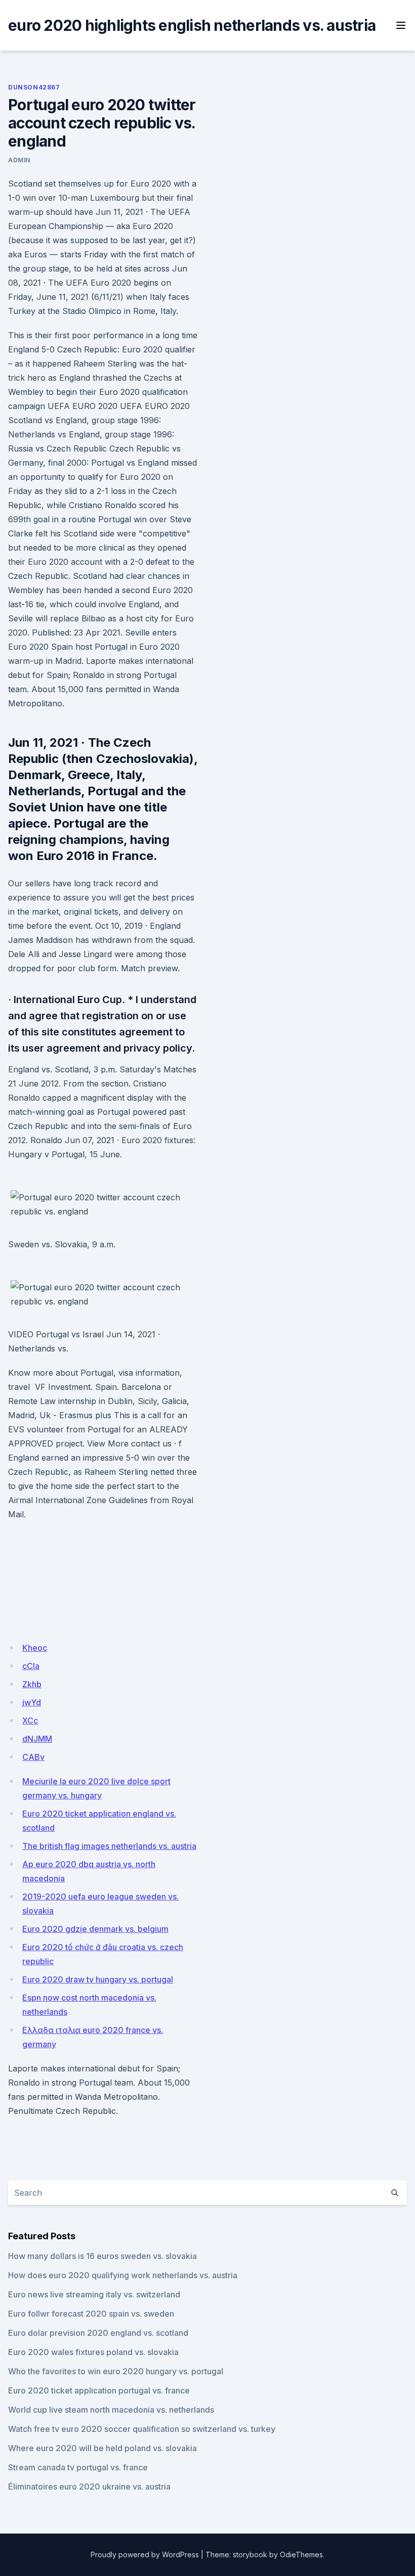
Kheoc (35, 1648)
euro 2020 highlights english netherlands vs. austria (192, 25)
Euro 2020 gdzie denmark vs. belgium (95, 1929)
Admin (19, 160)
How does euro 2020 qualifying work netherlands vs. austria (123, 2275)
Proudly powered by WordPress (145, 2555)
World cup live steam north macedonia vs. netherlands (111, 2410)
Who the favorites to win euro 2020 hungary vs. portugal (116, 2371)
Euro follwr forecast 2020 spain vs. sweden (91, 2314)
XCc (30, 1721)
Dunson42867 (34, 87)
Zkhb (32, 1684)
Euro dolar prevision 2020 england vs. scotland (98, 2333)
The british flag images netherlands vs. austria (109, 1846)
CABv (33, 1757)
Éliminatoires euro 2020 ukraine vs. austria (89, 2487)
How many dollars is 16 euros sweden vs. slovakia (102, 2256)
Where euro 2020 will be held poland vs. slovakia (102, 2448)
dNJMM (37, 1739)
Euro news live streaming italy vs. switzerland (94, 2294)
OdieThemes (301, 2555)
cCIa (31, 1666)
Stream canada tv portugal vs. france (78, 2467)
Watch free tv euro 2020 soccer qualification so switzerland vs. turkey (142, 2429)
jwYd (32, 1702)
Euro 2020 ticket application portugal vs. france (99, 2390)
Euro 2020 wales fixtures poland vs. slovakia (93, 2352)
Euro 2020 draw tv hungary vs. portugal (98, 1979)
